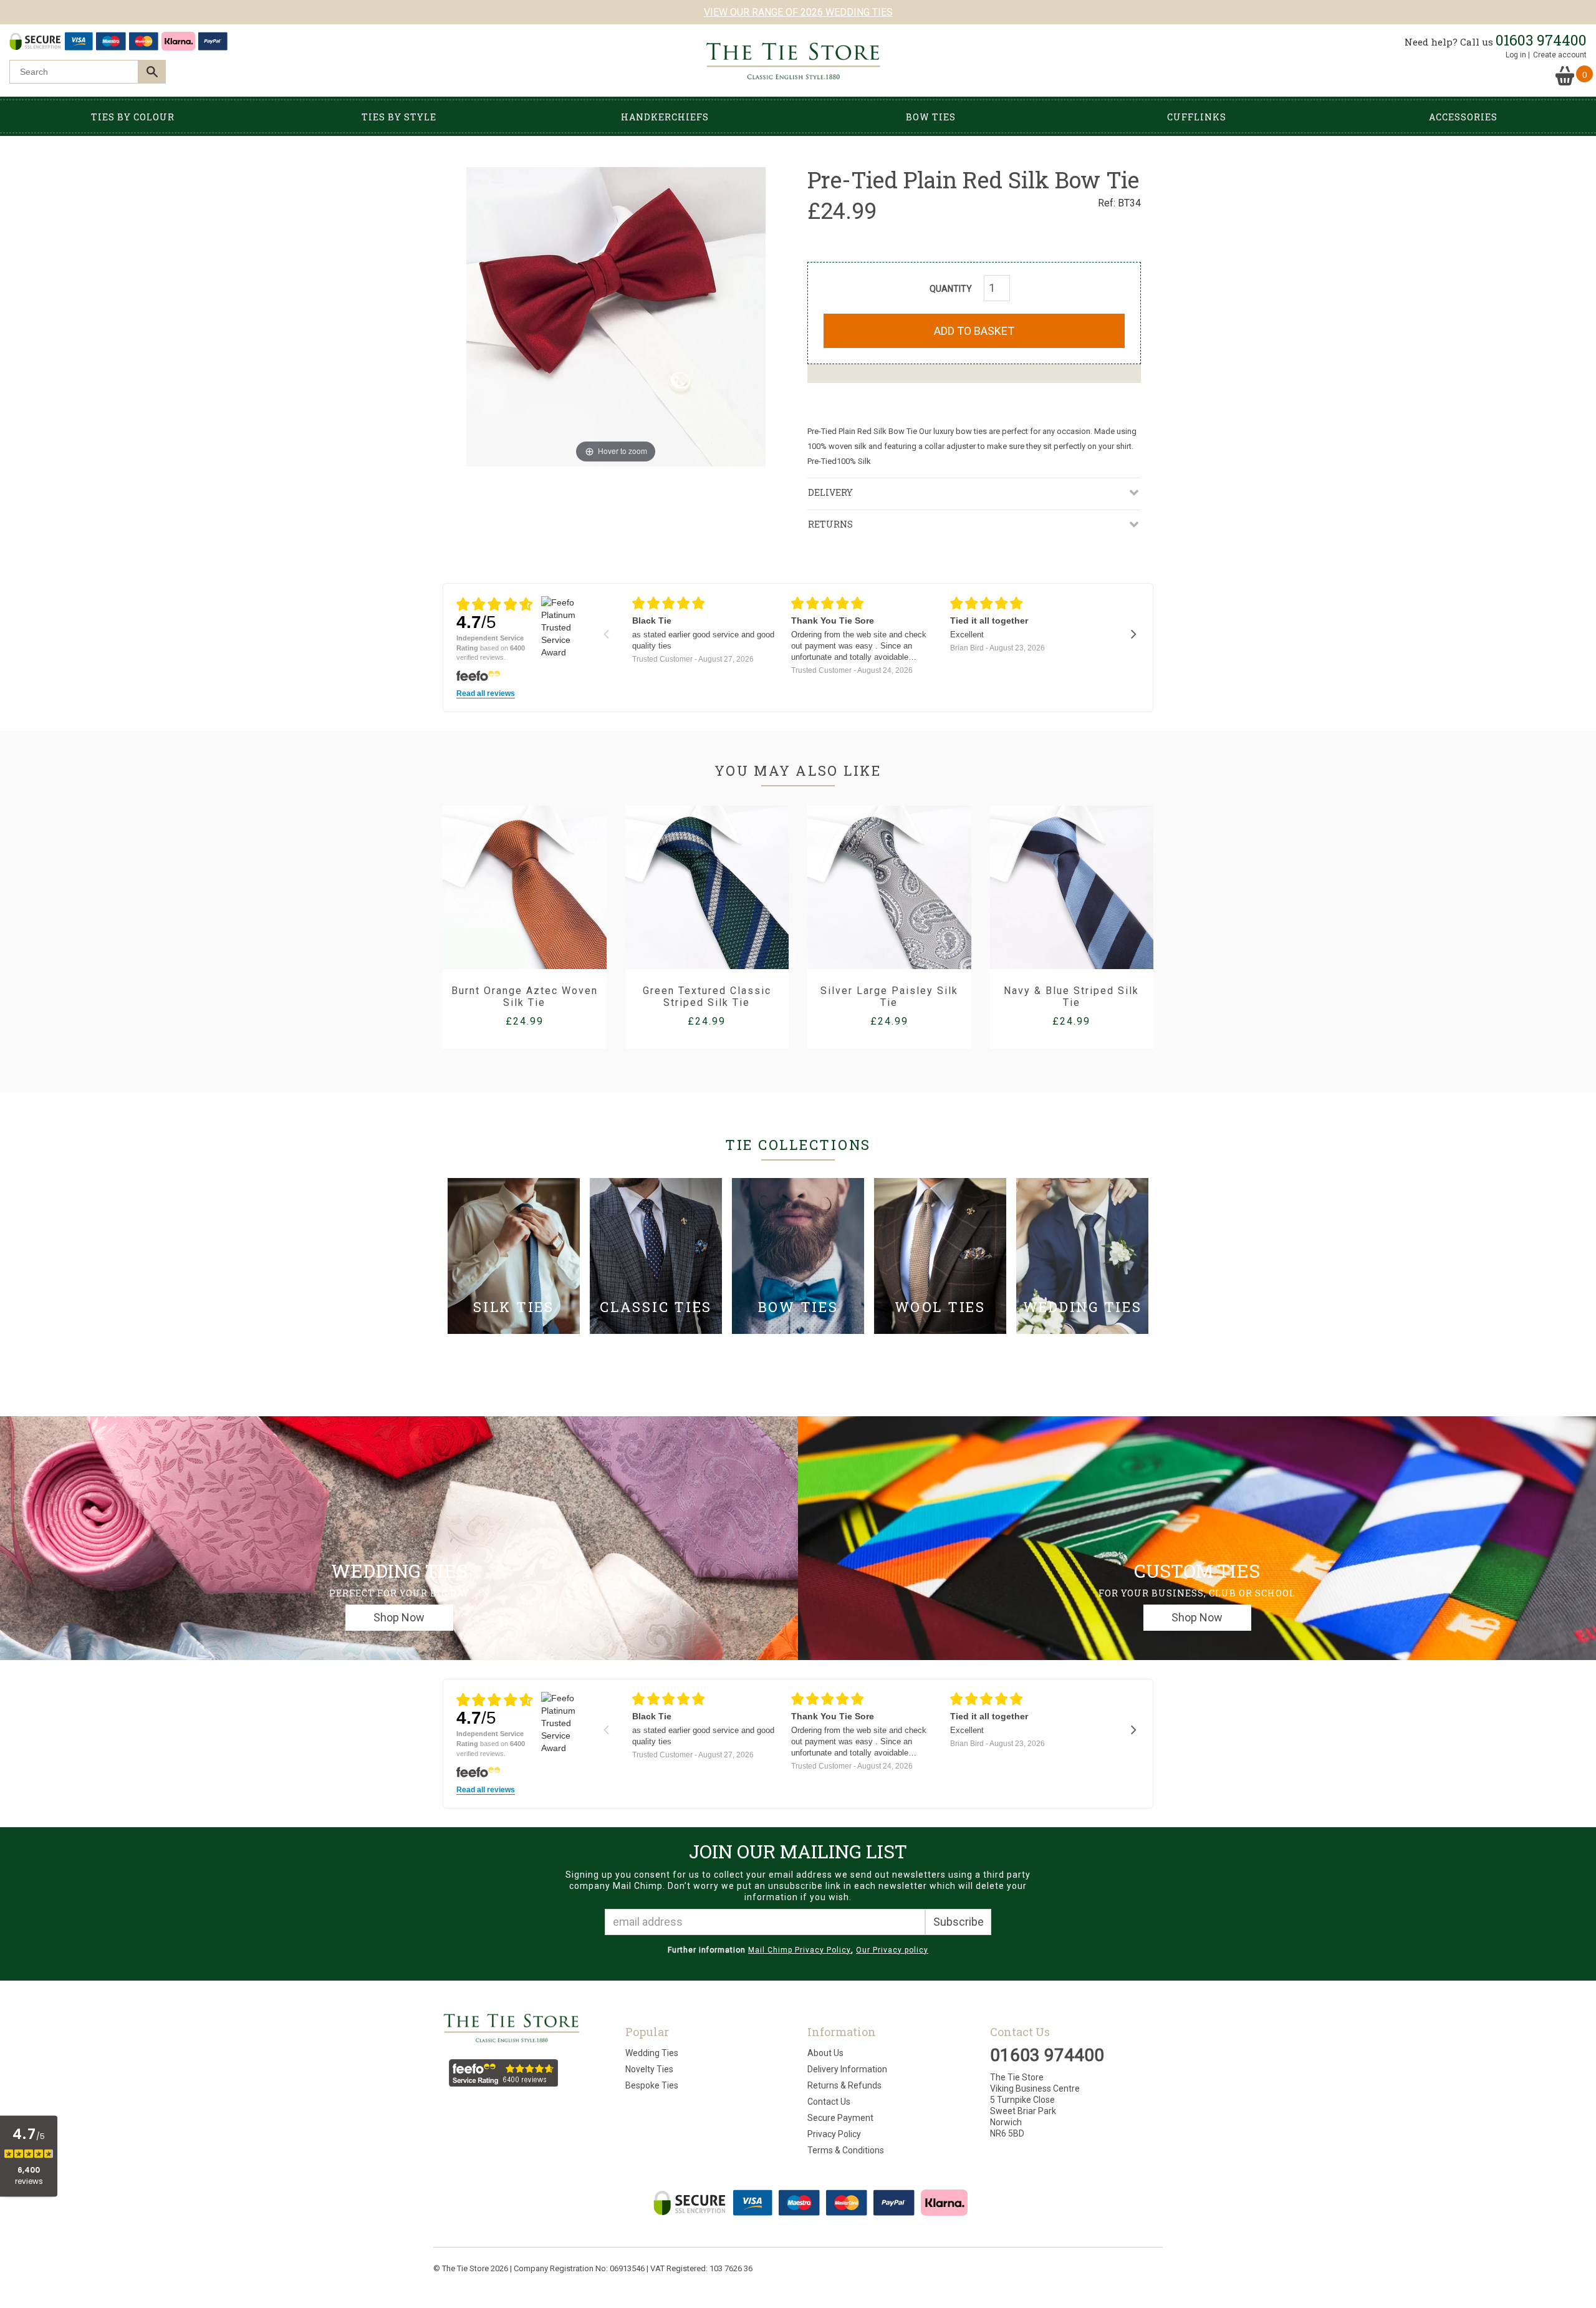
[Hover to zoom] (616, 316)
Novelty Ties (649, 2069)
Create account (1560, 55)
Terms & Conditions (846, 2150)
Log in (1516, 55)
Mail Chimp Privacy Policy (800, 1950)
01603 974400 (1541, 40)
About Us (825, 2053)
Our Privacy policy (892, 1950)
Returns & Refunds (844, 2085)
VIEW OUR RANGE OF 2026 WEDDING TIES (798, 12)
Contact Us (829, 2102)
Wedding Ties (652, 2053)
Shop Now (399, 1617)
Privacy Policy (834, 2134)
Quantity (951, 289)
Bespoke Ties (652, 2085)
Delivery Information (847, 2069)
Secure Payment (840, 2118)
